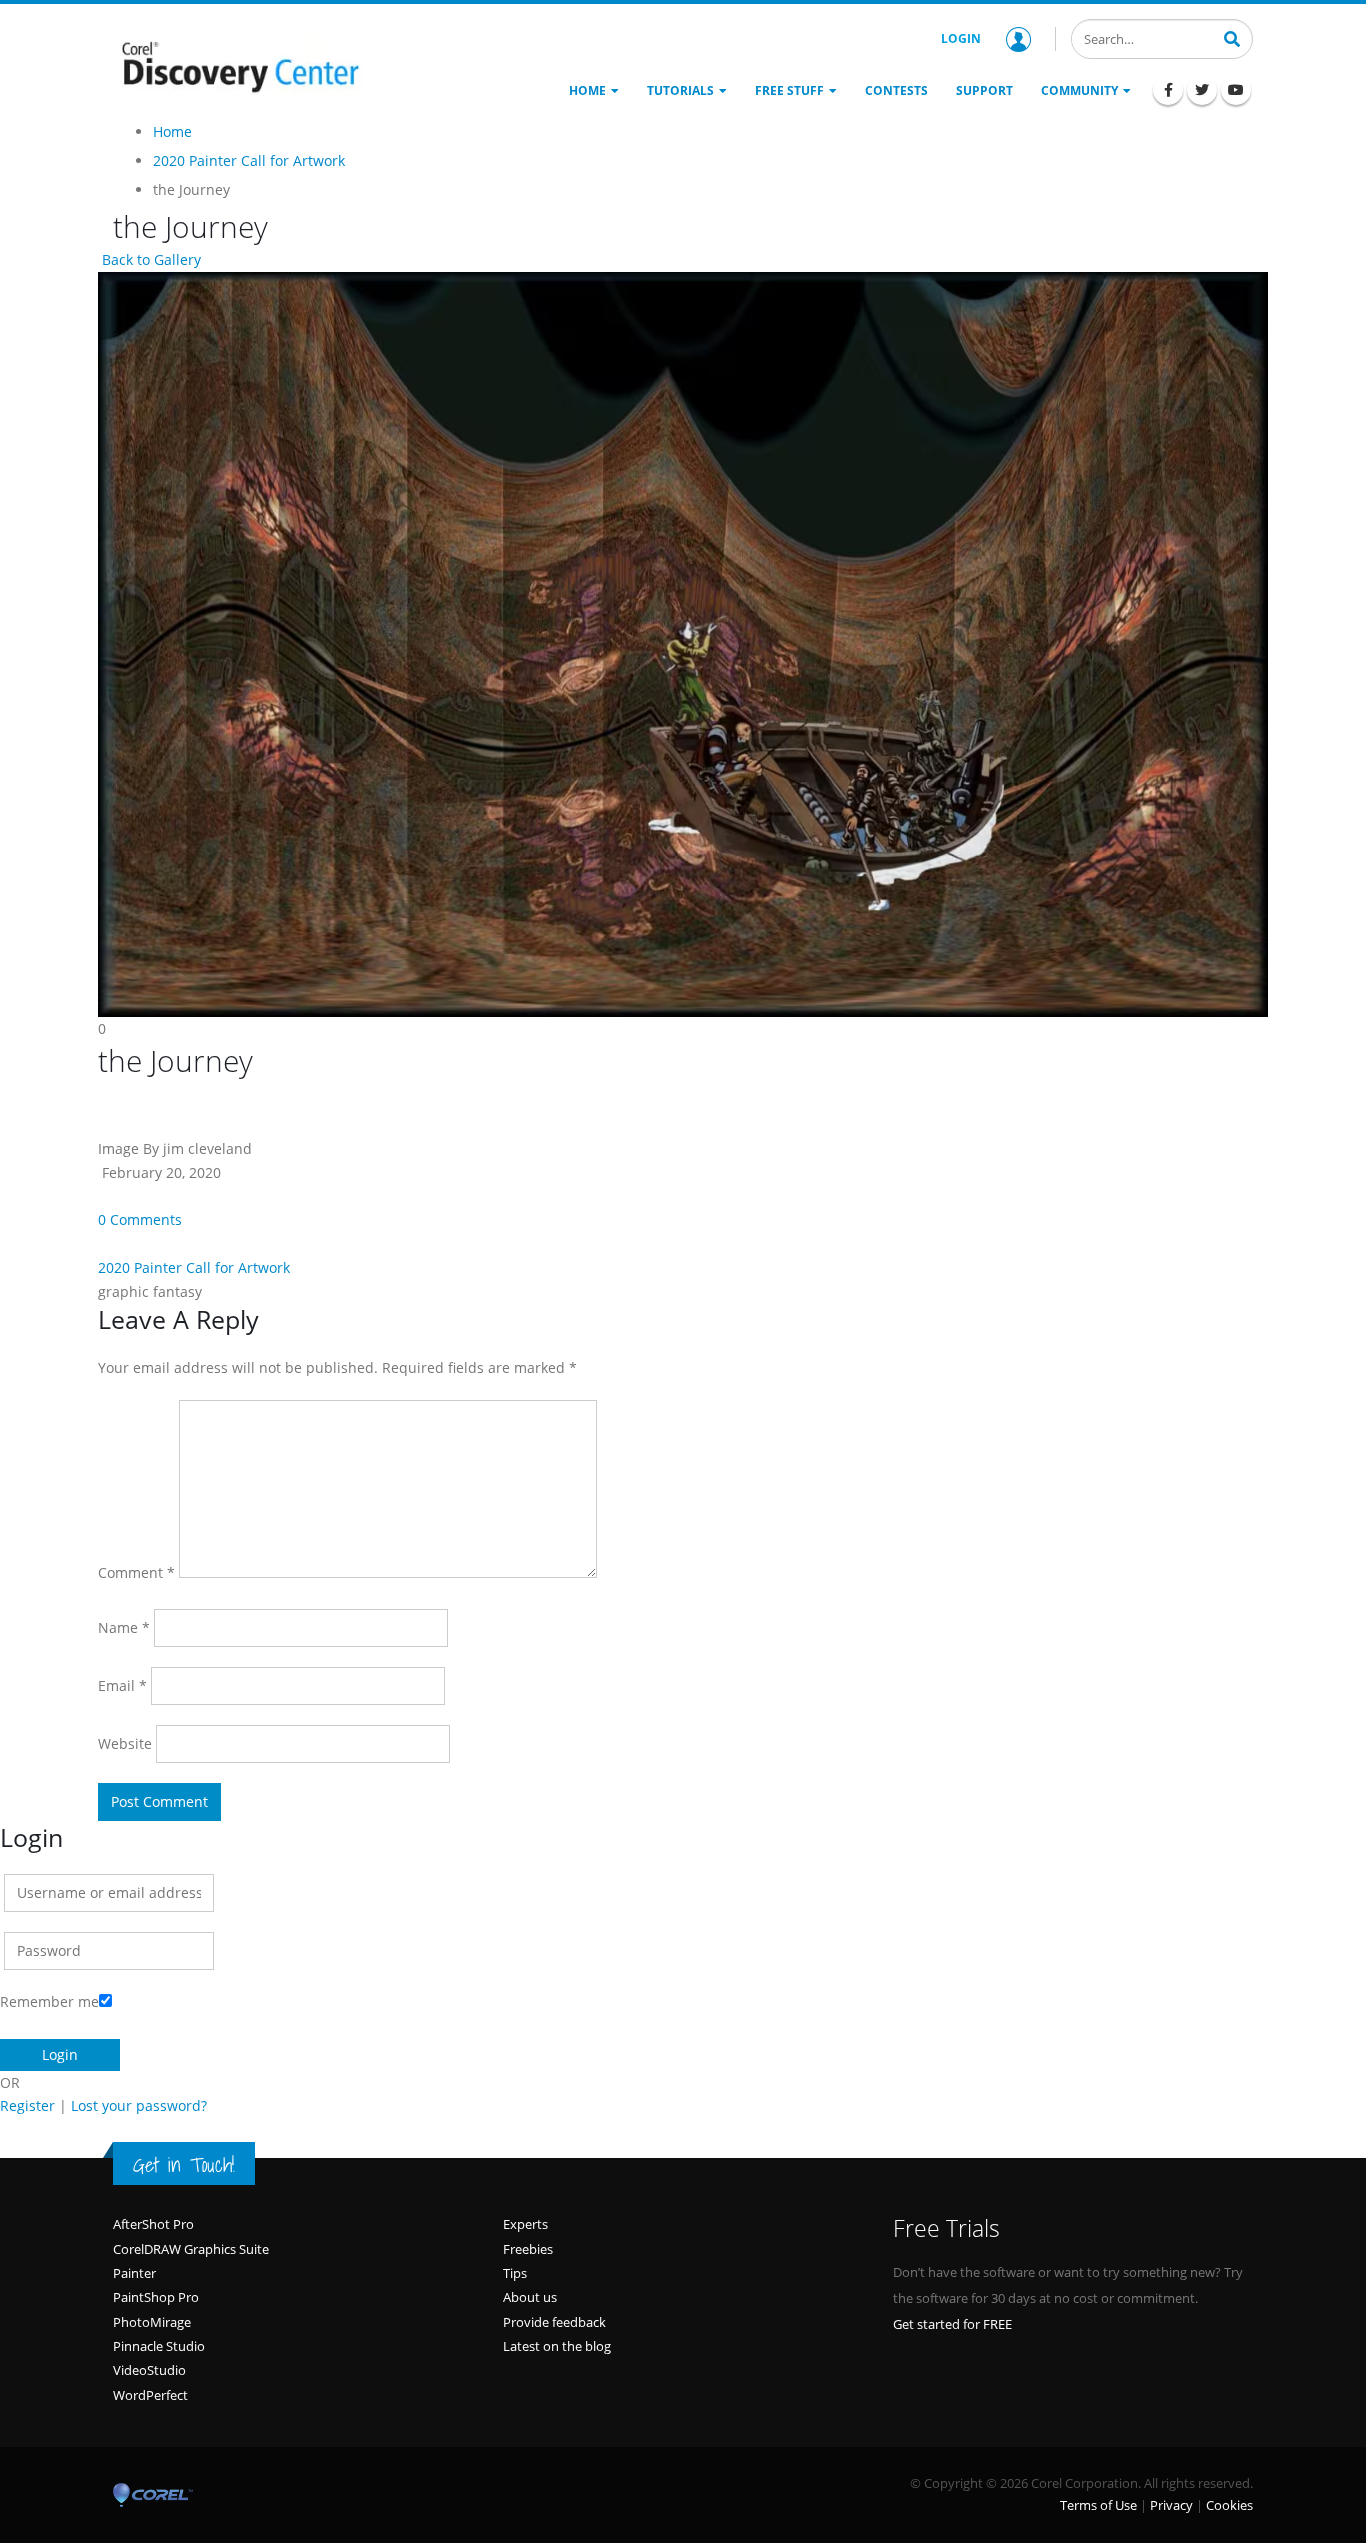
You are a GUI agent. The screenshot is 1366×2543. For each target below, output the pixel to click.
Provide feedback (554, 2322)
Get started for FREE (952, 2324)
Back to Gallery (149, 259)
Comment (136, 1572)
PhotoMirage (152, 2322)
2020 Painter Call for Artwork (194, 1267)
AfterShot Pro (153, 2224)
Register (27, 2105)
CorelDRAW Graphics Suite (191, 2249)
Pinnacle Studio (159, 2346)
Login (961, 38)
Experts (525, 2224)
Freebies (528, 2249)
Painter (134, 2273)
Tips (515, 2273)
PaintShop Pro (156, 2297)
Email (122, 1685)
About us (530, 2297)
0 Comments (140, 1219)
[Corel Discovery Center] (238, 65)
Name (124, 1627)
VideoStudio (149, 2370)
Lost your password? (139, 2105)
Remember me (49, 2001)
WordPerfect (150, 2395)
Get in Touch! (184, 2165)
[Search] (1232, 37)
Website (125, 1743)
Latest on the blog (557, 2346)
